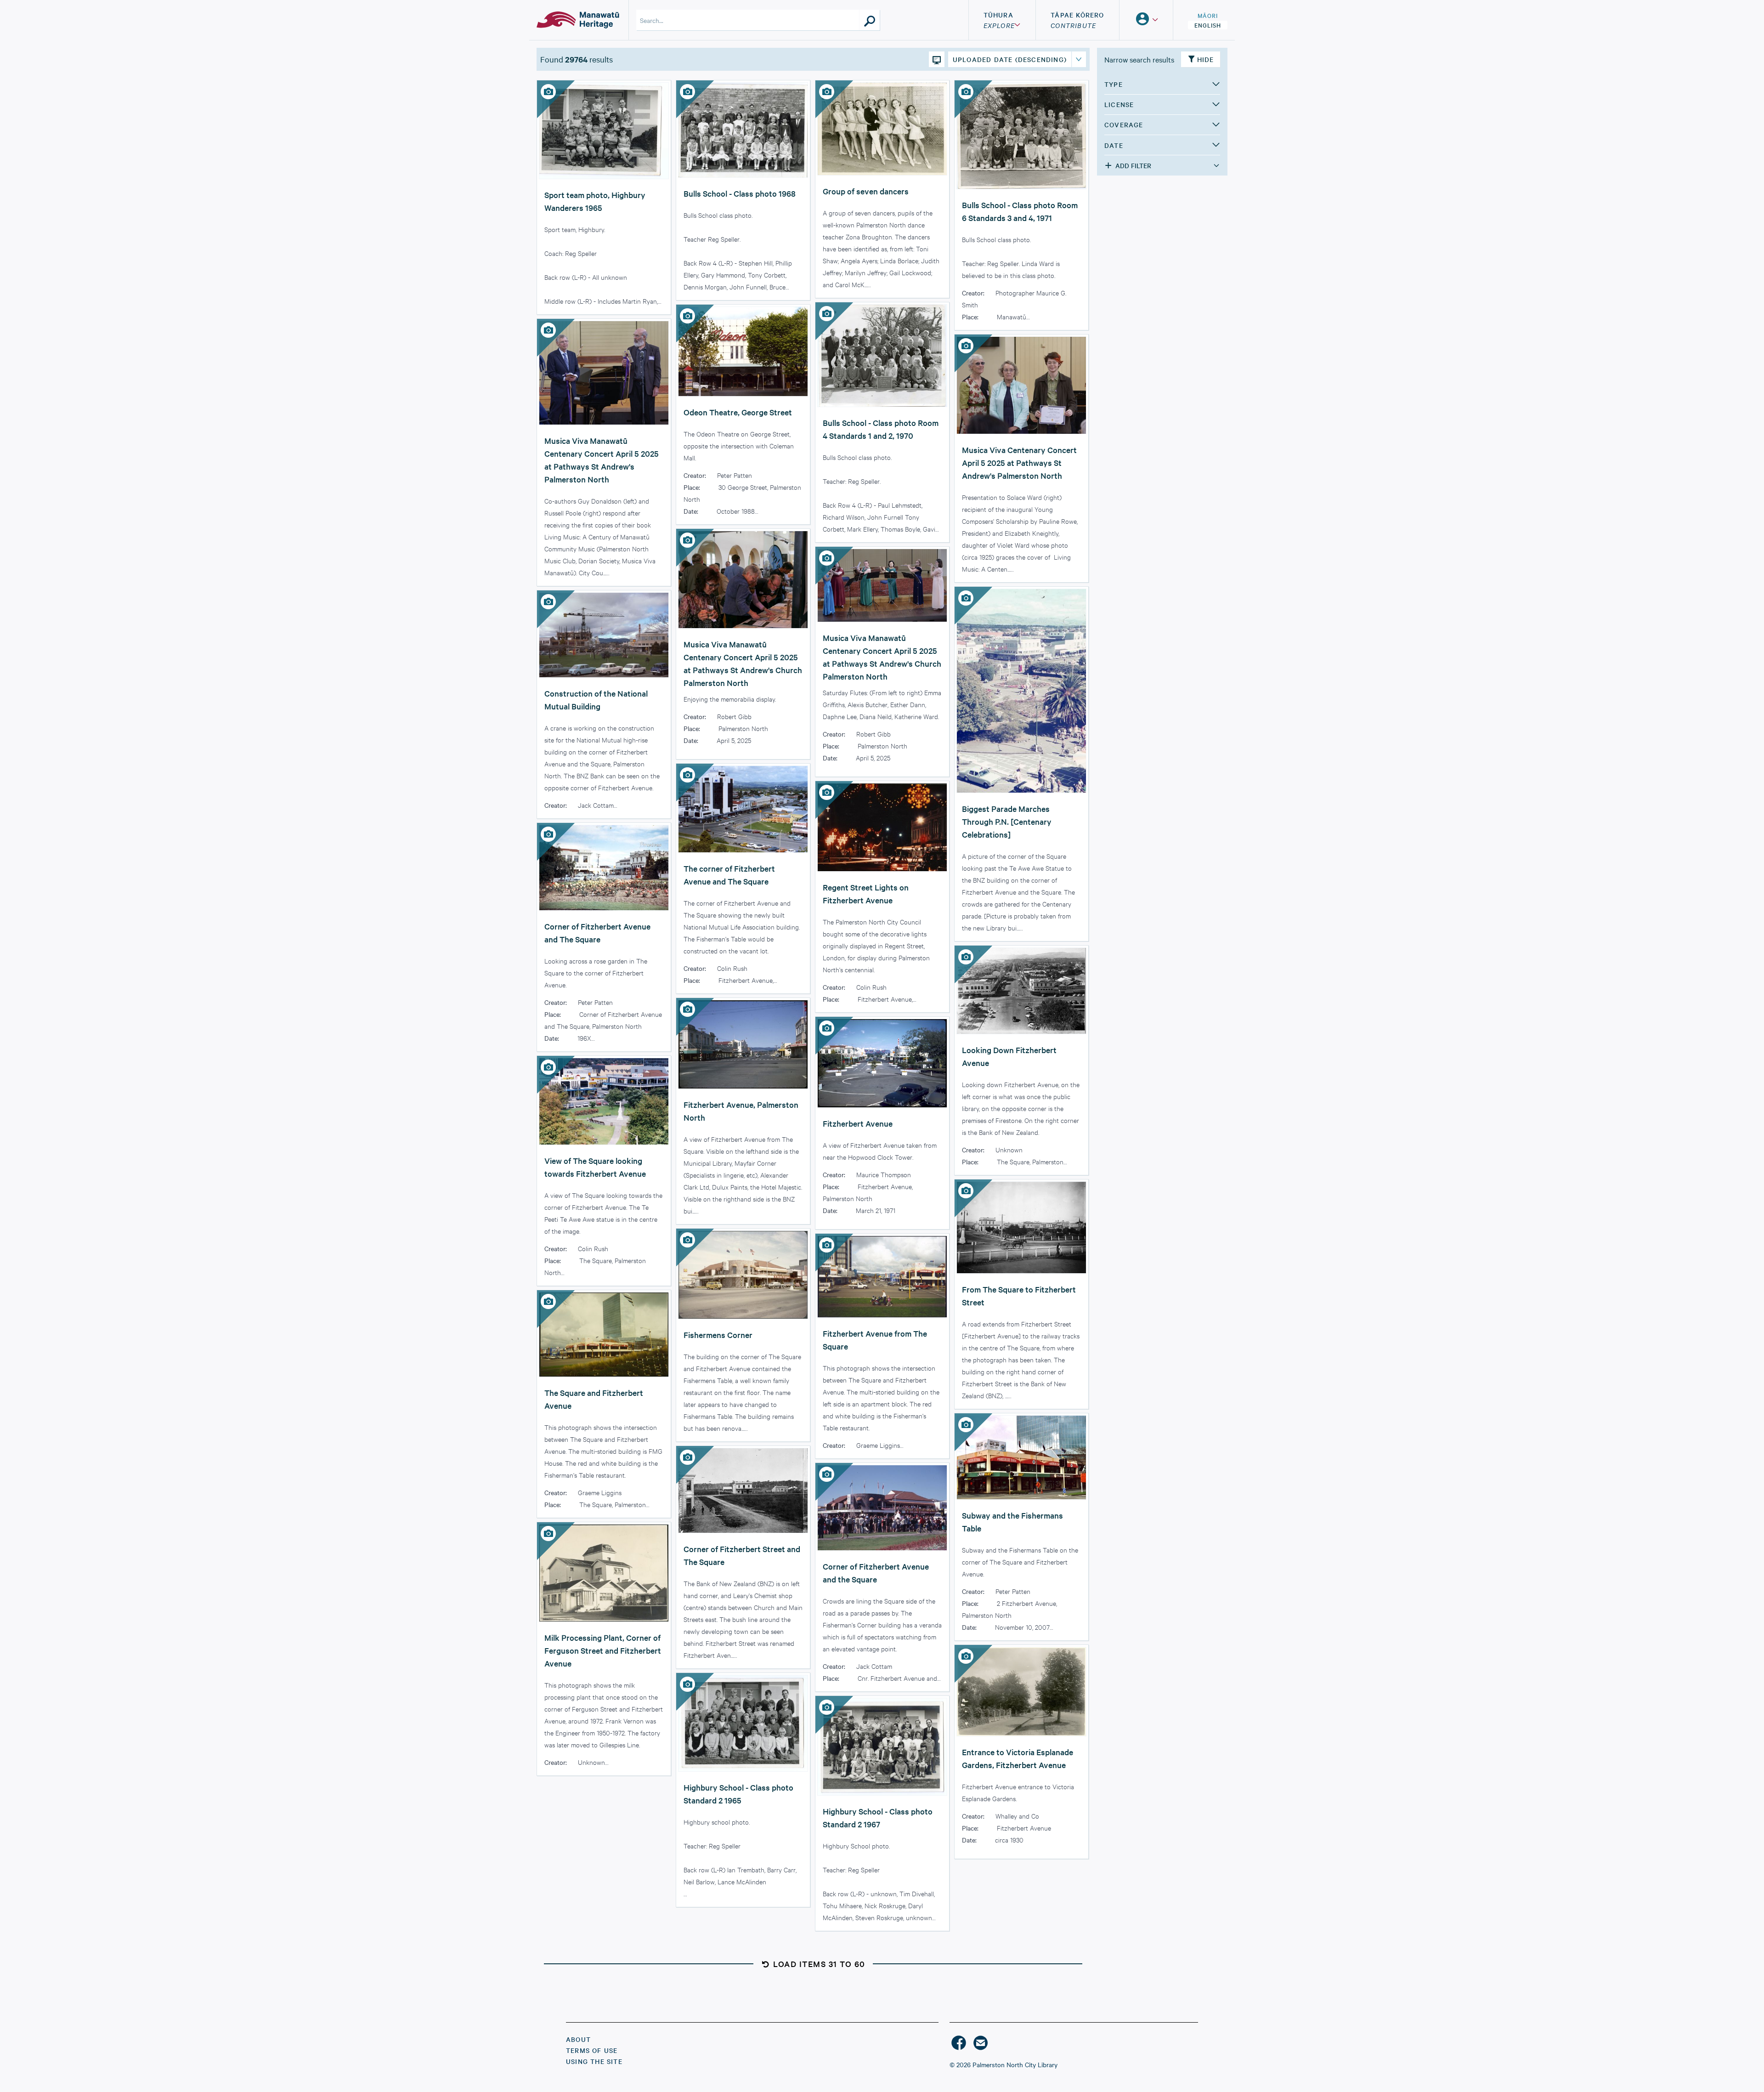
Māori (1208, 15)
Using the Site (594, 2061)
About (578, 2039)
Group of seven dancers (866, 191)
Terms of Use (592, 2050)
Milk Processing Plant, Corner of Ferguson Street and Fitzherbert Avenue (603, 1650)
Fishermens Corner (718, 1335)
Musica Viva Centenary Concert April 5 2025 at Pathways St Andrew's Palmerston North (1019, 462)
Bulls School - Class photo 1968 (740, 193)
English (1208, 25)
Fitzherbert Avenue (858, 1123)
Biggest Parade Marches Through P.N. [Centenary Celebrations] (1007, 821)
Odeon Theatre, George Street (738, 412)
